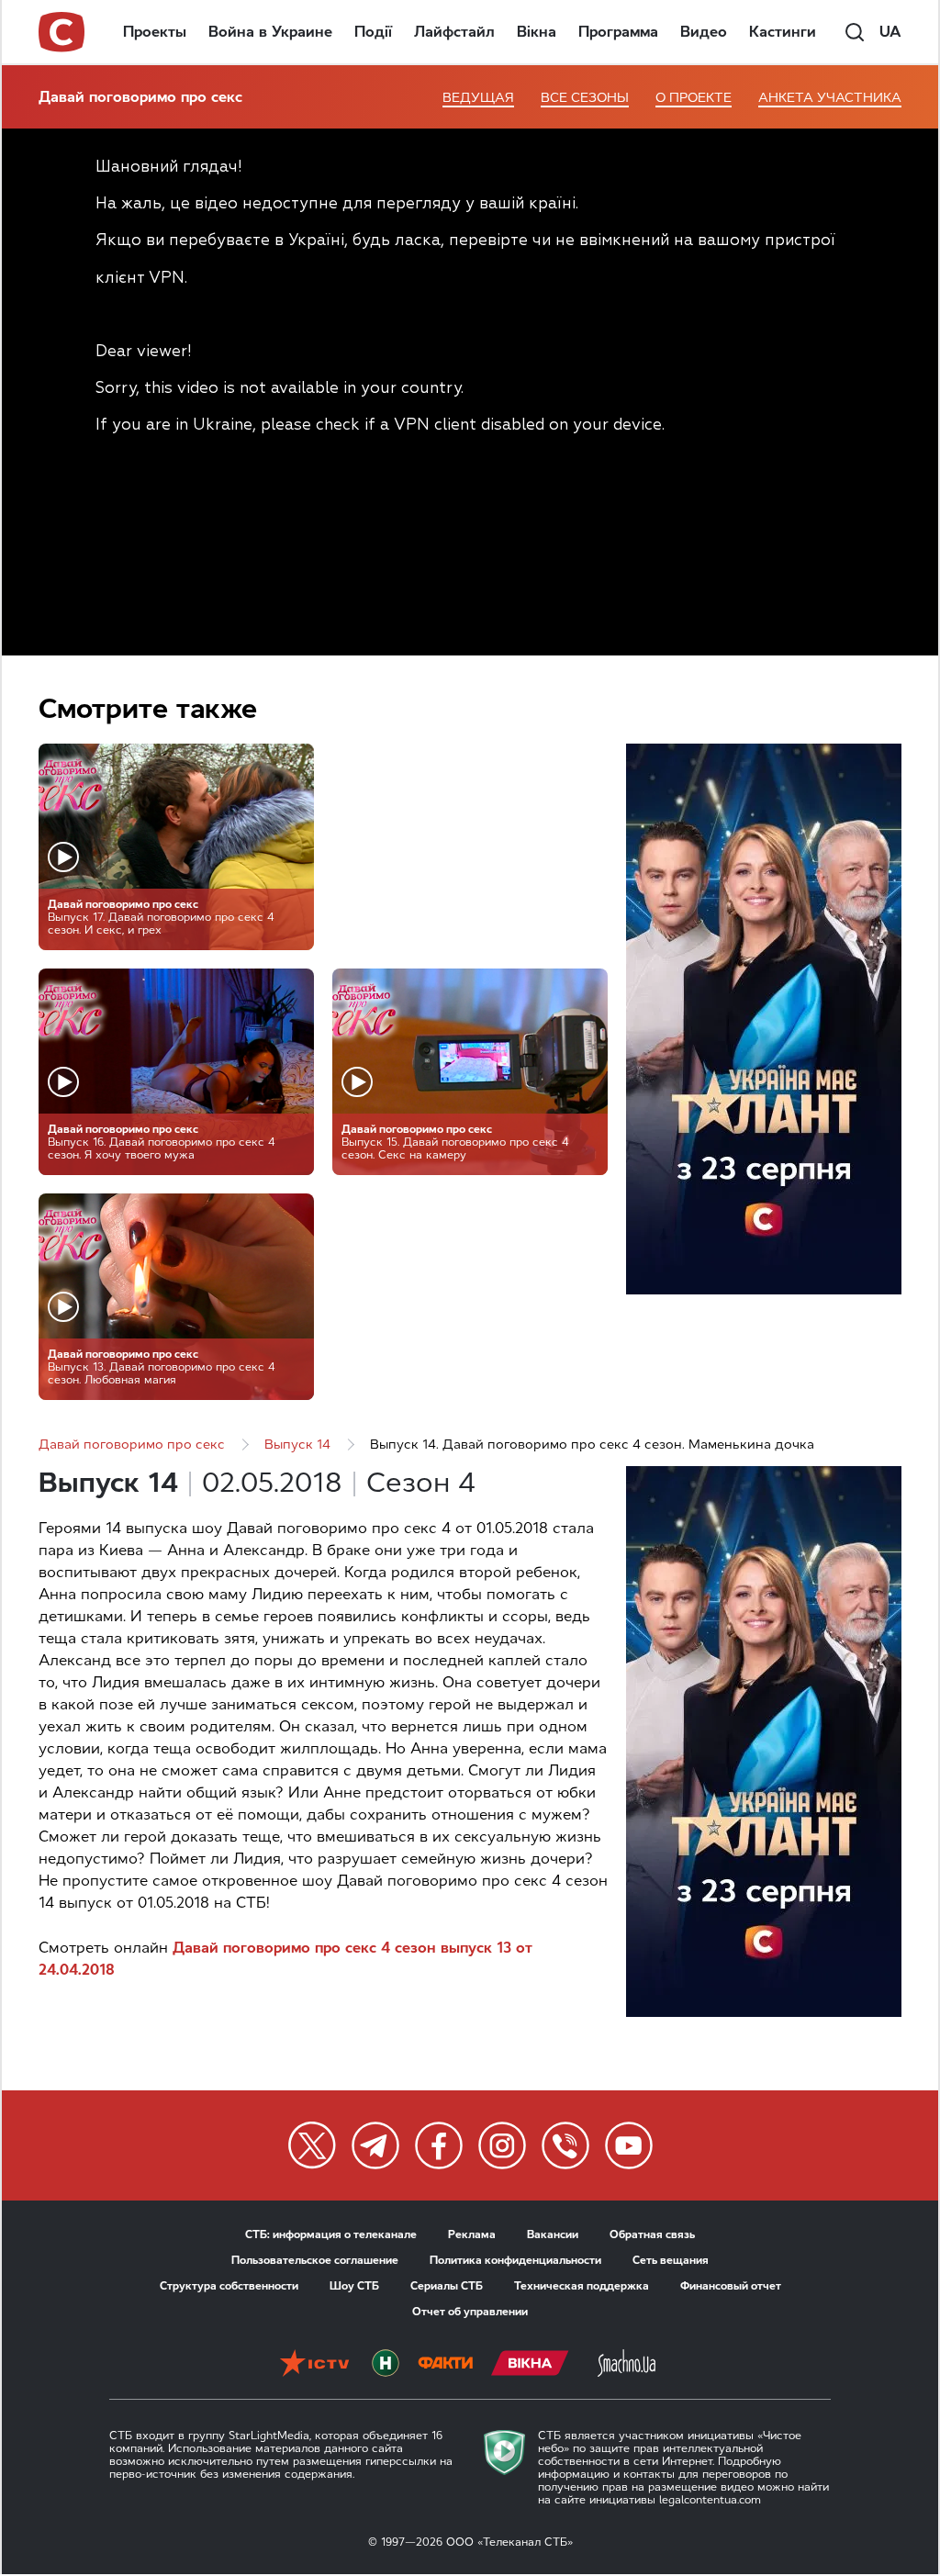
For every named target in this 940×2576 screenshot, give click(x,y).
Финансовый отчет (731, 2286)
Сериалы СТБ (447, 2286)
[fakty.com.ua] (445, 2365)
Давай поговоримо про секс (140, 97)
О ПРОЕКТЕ (694, 98)
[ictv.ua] (314, 2365)
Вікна (537, 32)
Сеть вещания (671, 2260)
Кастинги (783, 32)
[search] (855, 32)
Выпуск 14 (297, 1445)
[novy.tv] (386, 2365)
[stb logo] (62, 32)
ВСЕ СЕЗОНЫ (585, 98)
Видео (704, 32)
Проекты (155, 32)
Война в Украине (270, 32)
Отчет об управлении (470, 2312)
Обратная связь (652, 2234)
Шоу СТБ (354, 2286)
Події (373, 32)
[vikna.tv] (530, 2365)
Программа (618, 32)
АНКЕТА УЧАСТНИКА (830, 98)
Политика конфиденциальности (515, 2260)
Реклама (472, 2234)
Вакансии (553, 2234)
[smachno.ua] (627, 2365)
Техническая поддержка (582, 2286)
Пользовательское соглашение (315, 2260)
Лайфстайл (454, 32)
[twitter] (312, 2145)
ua (890, 32)
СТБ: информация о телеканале (331, 2234)
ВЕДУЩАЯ (478, 98)
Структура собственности (229, 2286)
